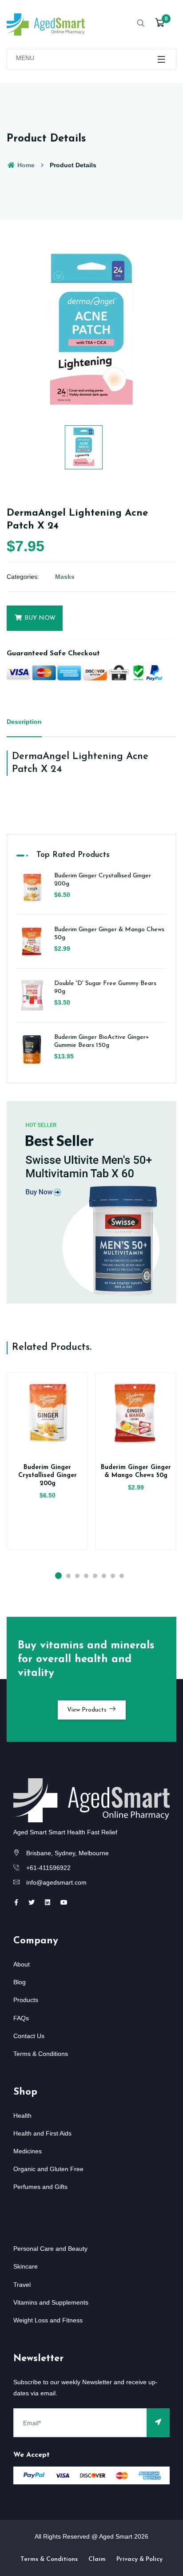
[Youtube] (64, 1902)
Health (22, 2116)
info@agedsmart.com (56, 1882)
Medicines (28, 2151)
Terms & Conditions (41, 2054)
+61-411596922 (48, 1868)
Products (26, 2000)
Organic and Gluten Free (48, 2169)
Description (24, 722)
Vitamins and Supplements (51, 2302)
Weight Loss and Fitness (48, 2320)
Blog (20, 1982)
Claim (97, 2559)
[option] (91, 331)
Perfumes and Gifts (40, 2187)
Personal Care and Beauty (50, 2249)
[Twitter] (32, 1902)
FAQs (21, 2018)
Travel (22, 2285)
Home (25, 165)
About (22, 1964)
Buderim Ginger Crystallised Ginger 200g (48, 1476)
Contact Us (29, 2036)
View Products (88, 1710)
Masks (65, 577)
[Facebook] (16, 1902)
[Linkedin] (48, 1902)
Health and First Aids (42, 2133)
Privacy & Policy (139, 2559)
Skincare (26, 2266)
